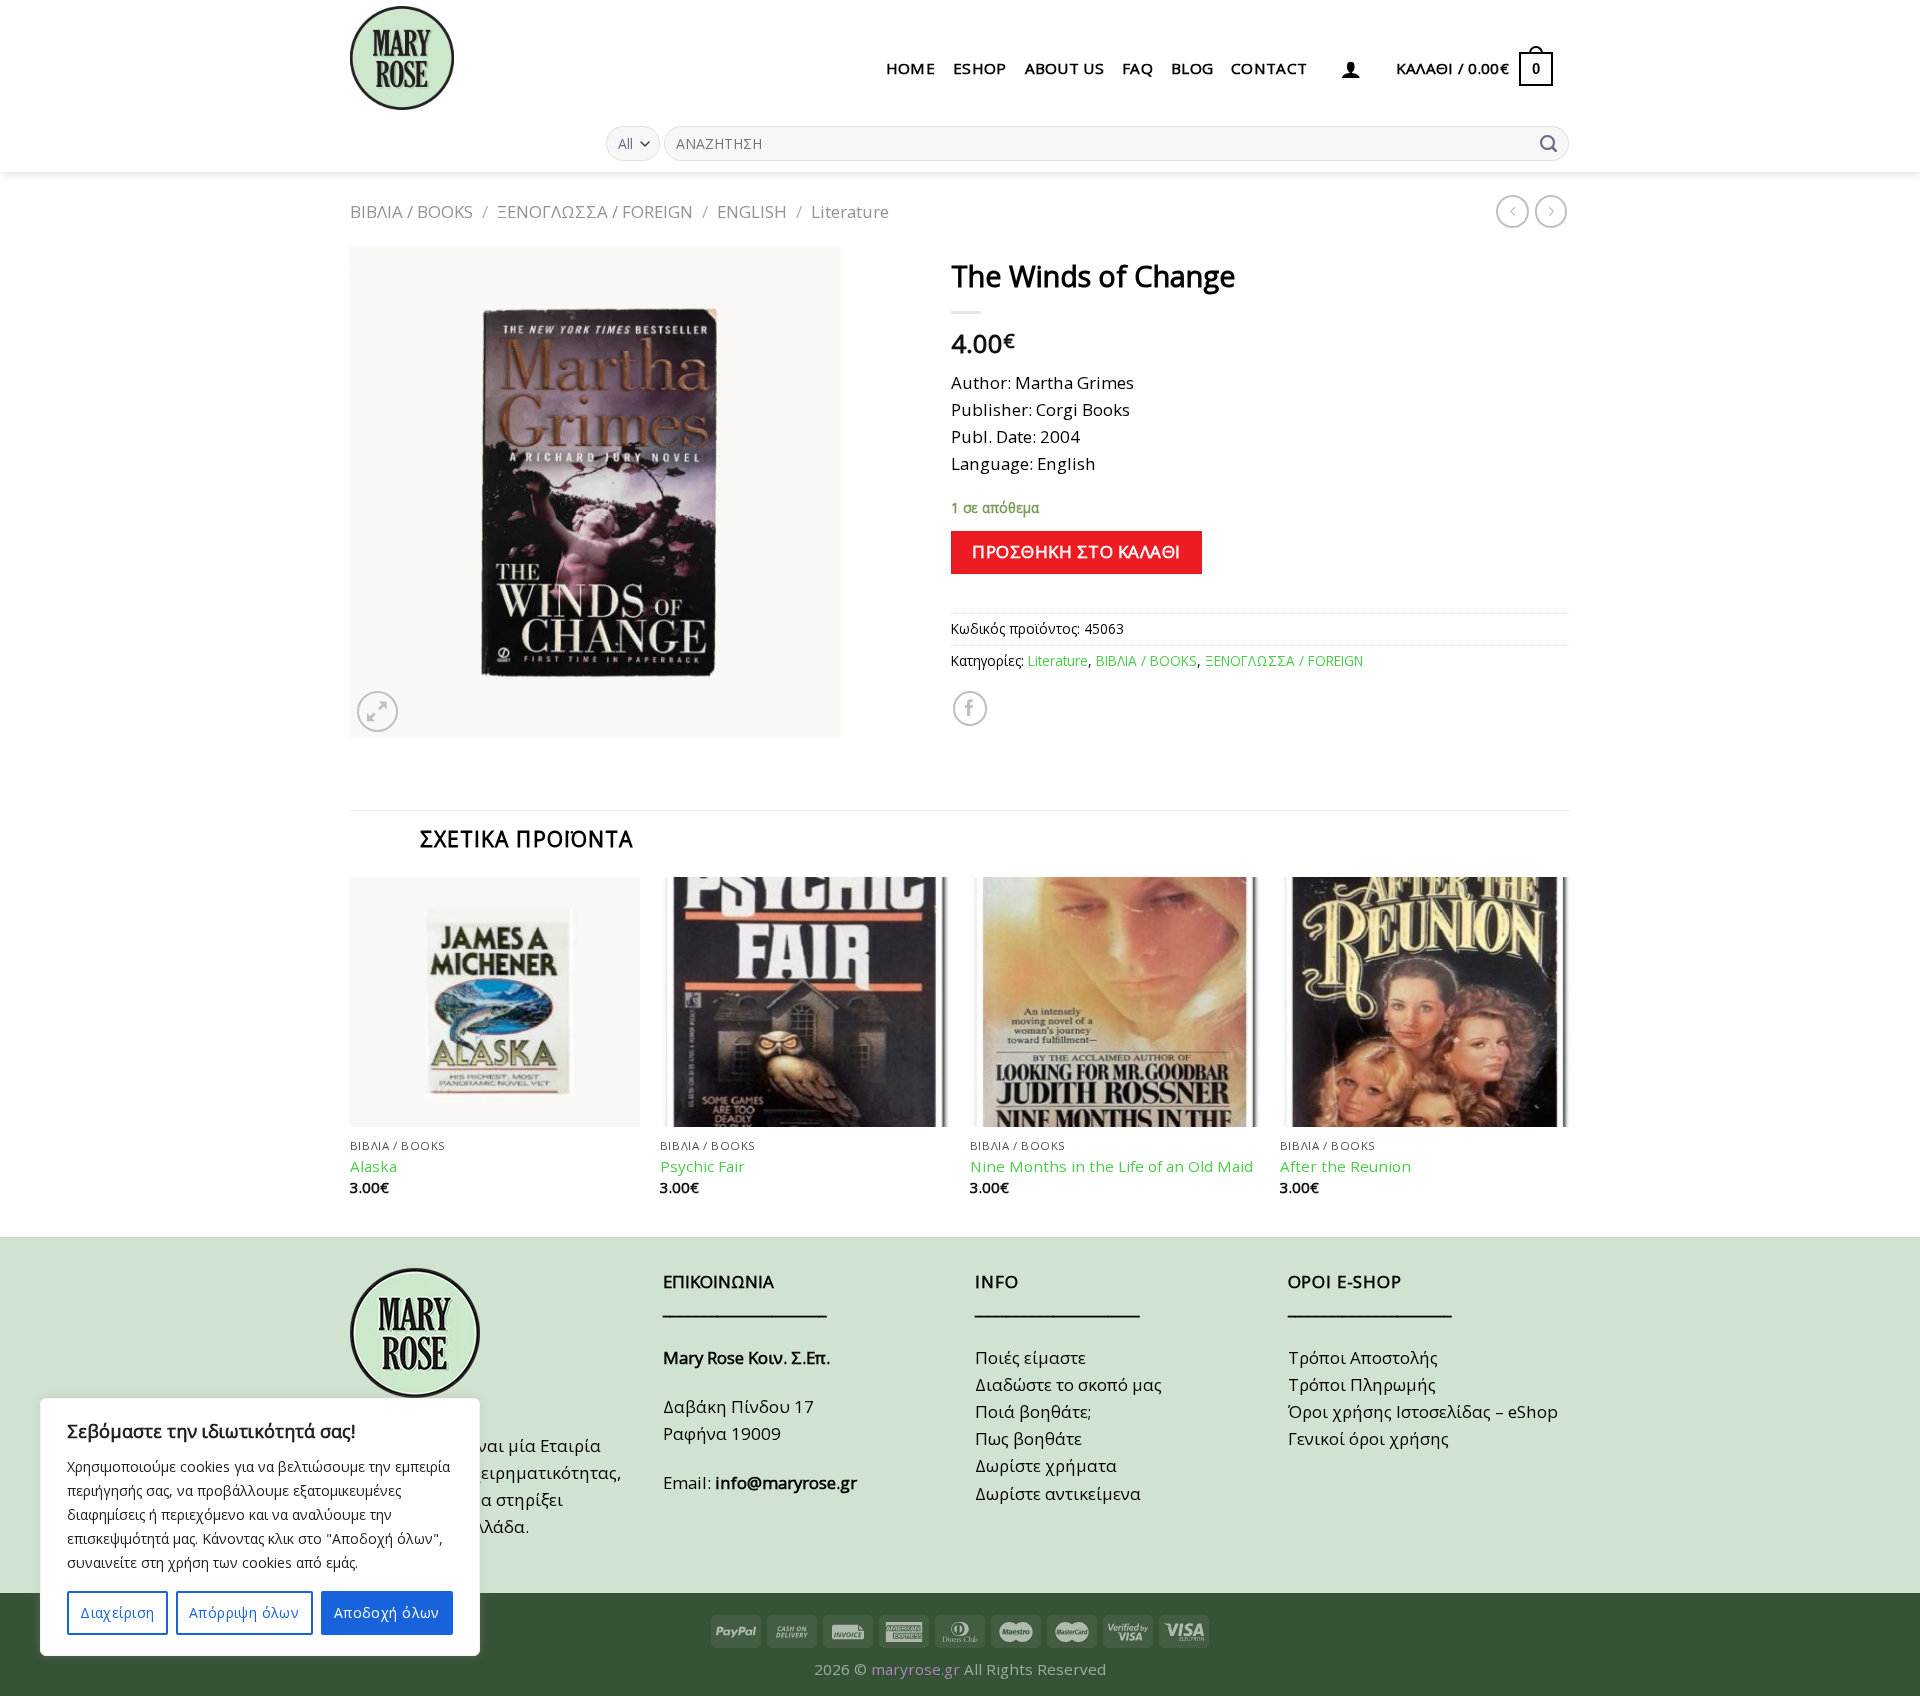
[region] (260, 1527)
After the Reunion (1345, 1166)
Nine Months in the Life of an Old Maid (1111, 1166)
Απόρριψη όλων (244, 1612)
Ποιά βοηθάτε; (1033, 1411)
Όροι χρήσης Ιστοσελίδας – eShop (1423, 1411)
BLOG (1192, 68)
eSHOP (980, 68)
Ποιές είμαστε (1030, 1357)
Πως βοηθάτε (1028, 1438)
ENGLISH (752, 211)
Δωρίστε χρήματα (1046, 1465)
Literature (850, 211)
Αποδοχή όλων (387, 1612)
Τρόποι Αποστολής (1363, 1357)
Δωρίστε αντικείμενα (1058, 1493)
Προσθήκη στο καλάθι (1076, 551)
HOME (910, 68)
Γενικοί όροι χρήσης (1368, 1438)
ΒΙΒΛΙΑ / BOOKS (411, 211)
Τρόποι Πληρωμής (1362, 1384)
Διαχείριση (117, 1612)
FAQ (1137, 68)
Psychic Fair (702, 1166)
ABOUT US (1064, 68)
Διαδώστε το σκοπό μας (1068, 1384)
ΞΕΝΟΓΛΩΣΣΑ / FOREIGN (595, 211)
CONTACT (1269, 68)
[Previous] (351, 1054)
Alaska (373, 1166)
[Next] (1569, 1054)
